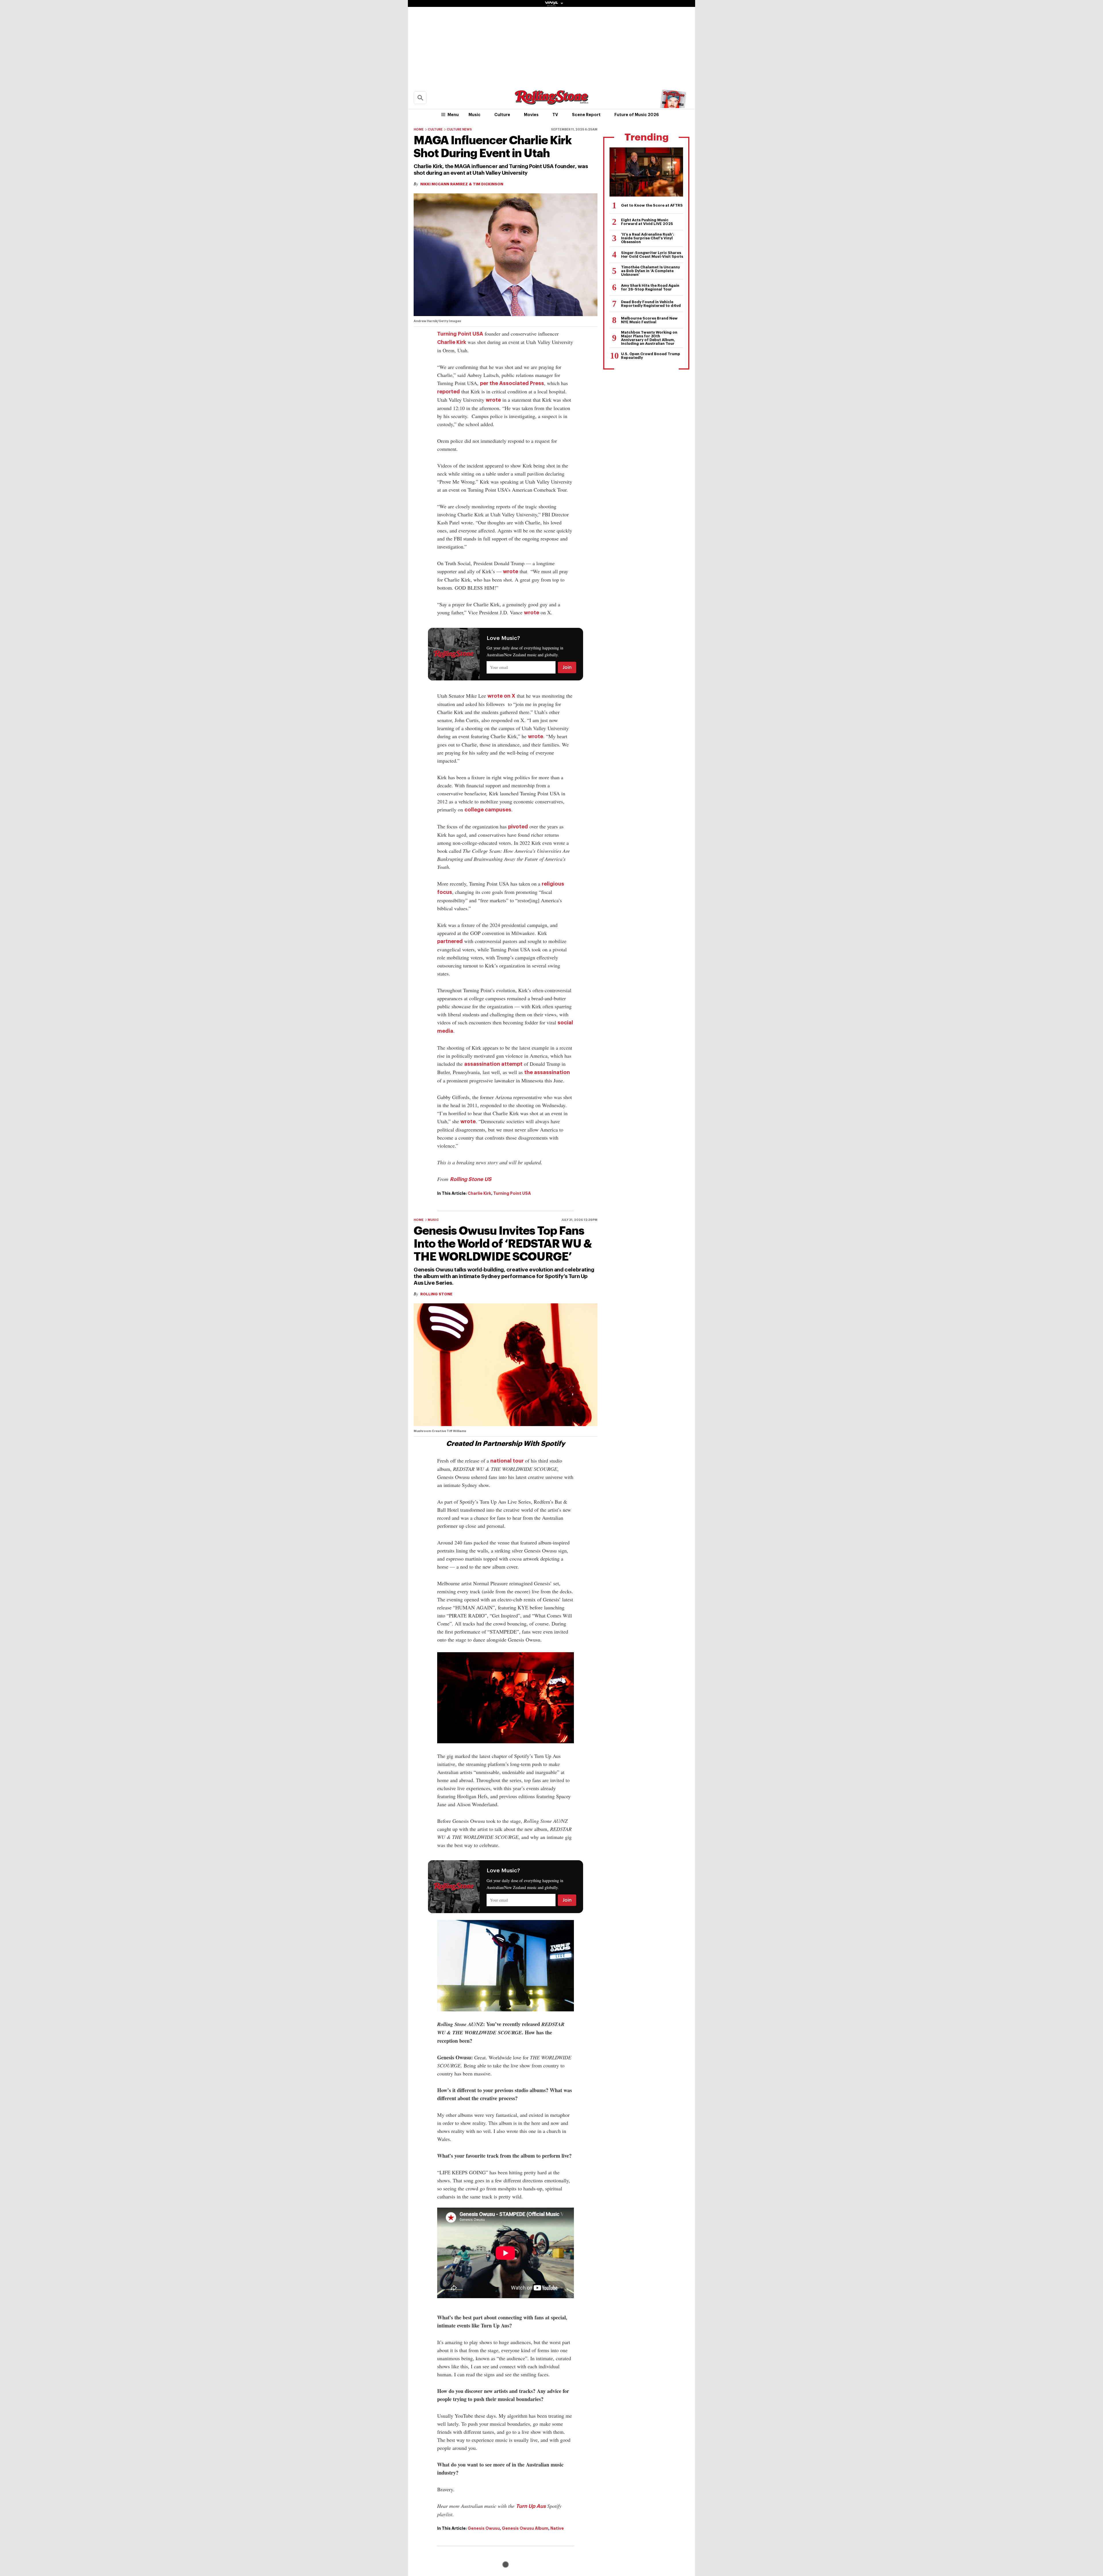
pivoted (518, 827)
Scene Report (586, 115)
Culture (502, 115)
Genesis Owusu (484, 2528)
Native (557, 2528)
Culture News (459, 129)
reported (449, 392)
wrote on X (501, 696)
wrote (493, 400)
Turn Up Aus (531, 2506)
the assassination (547, 1072)
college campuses (488, 810)
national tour (507, 1461)
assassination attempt (493, 1064)
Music (475, 115)
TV (555, 115)
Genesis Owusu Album (525, 2528)
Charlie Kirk (452, 342)
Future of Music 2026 (637, 115)
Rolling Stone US (471, 1179)
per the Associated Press (512, 383)
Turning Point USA (460, 334)
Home (419, 129)
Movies (531, 115)
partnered (450, 941)
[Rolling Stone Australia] (551, 102)
